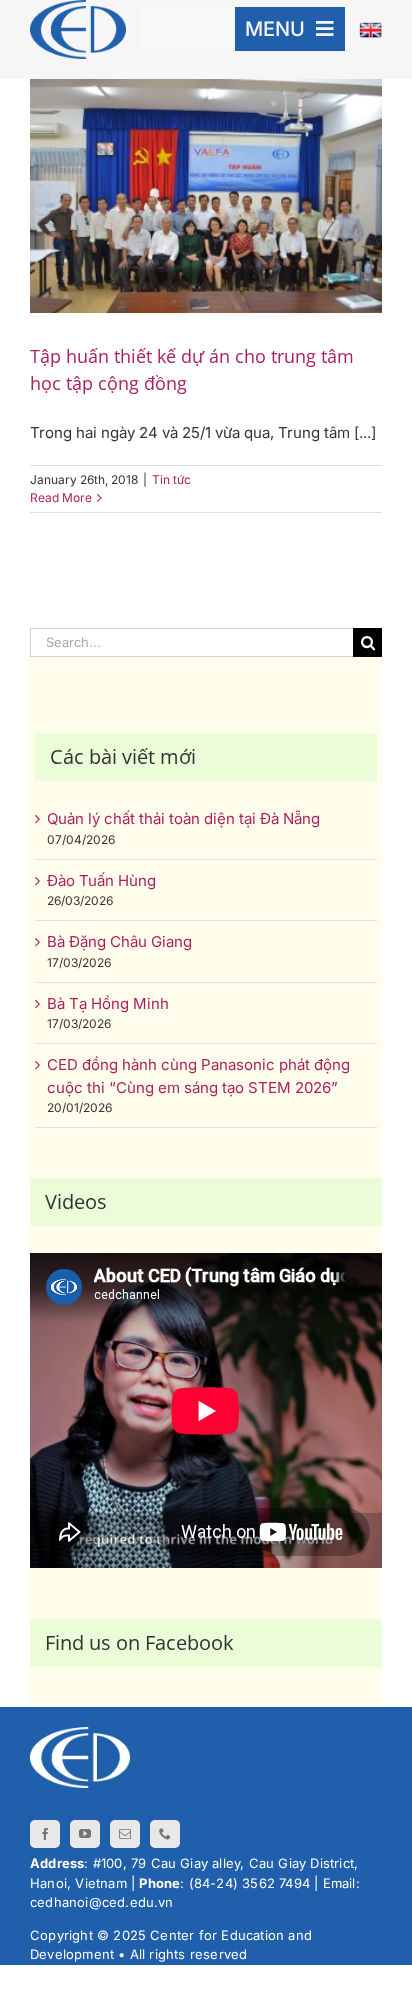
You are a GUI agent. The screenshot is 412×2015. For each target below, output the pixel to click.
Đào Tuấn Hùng (101, 880)
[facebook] (45, 1834)
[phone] (165, 1834)
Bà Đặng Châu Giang (119, 941)
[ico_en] (370, 29)
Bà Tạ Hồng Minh (108, 1003)
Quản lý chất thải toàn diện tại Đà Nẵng (183, 818)
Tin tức (171, 479)
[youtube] (85, 1834)
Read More (61, 497)
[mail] (125, 1834)
